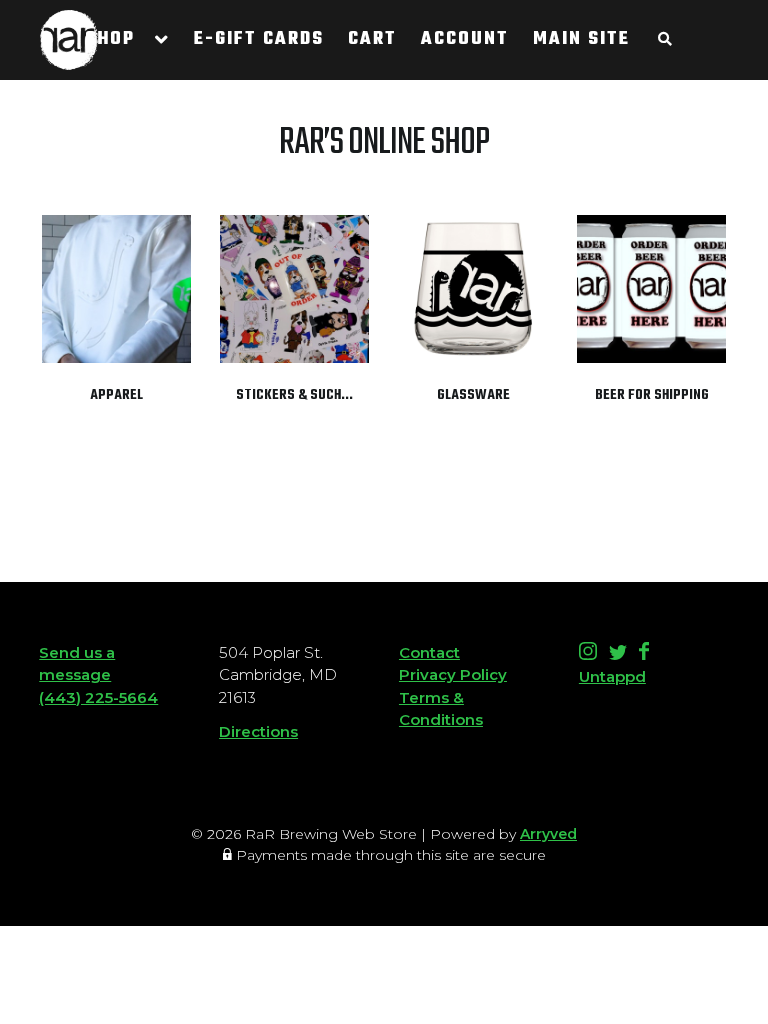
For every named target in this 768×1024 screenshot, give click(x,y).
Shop (110, 39)
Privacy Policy (453, 674)
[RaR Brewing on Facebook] (644, 654)
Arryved (548, 834)
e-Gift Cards (259, 39)
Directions (258, 731)
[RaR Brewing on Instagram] (590, 654)
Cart (372, 39)
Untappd (612, 676)
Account (465, 39)
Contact (429, 652)
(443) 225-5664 (98, 697)
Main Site (581, 39)
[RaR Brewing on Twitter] (620, 654)
